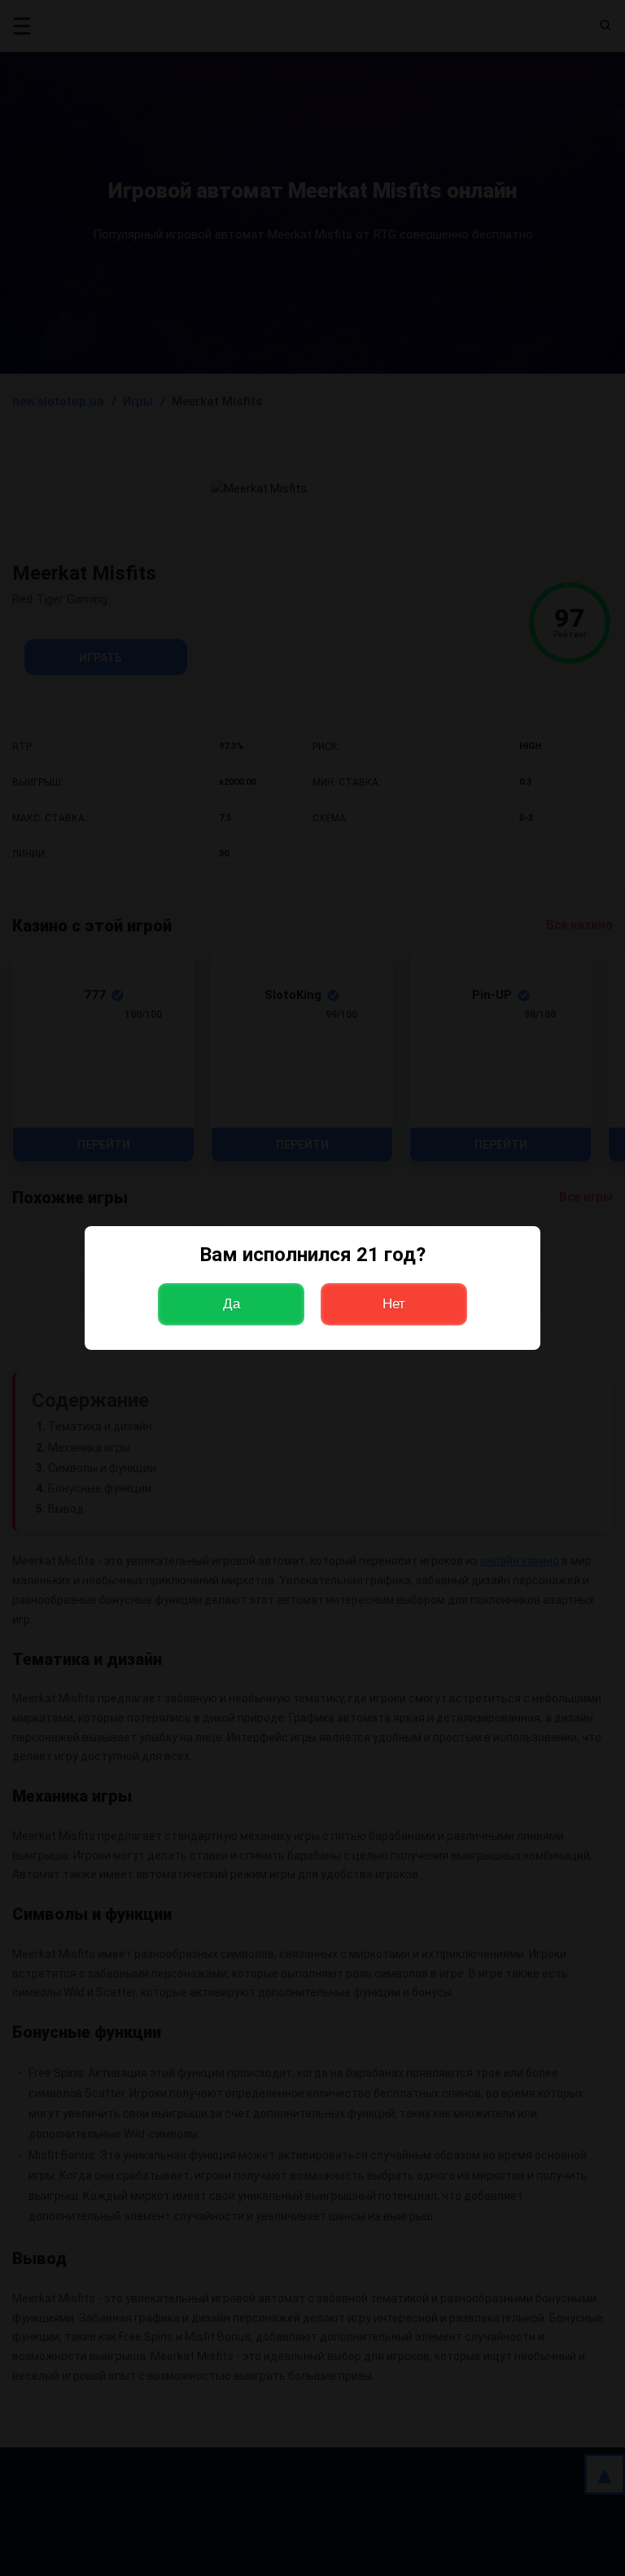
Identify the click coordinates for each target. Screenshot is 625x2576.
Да (232, 1304)
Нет (394, 1304)
